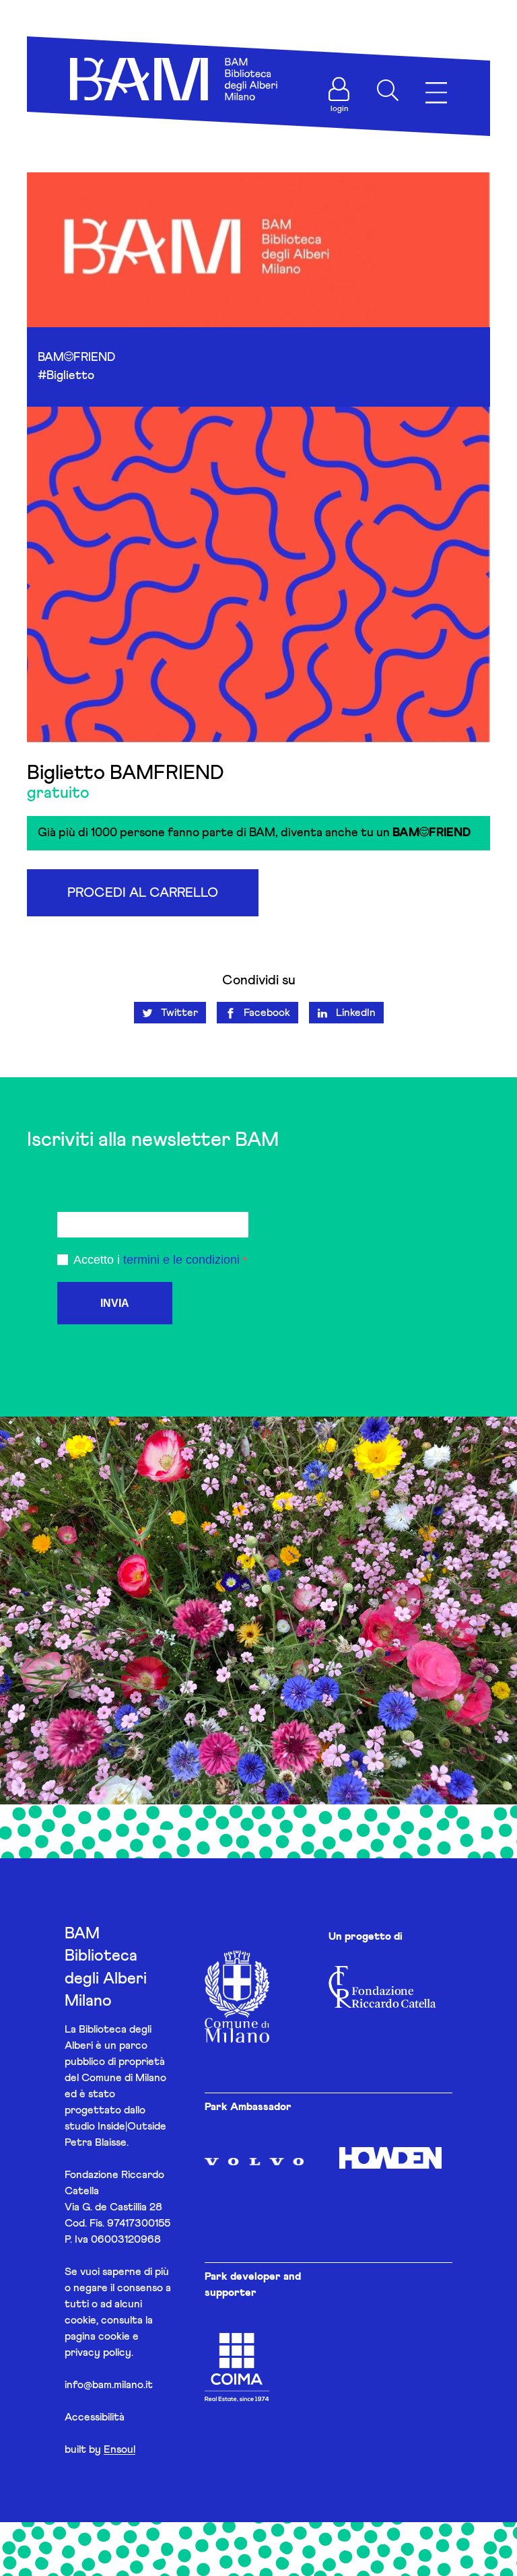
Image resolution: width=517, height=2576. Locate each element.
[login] (339, 89)
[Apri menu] (436, 93)
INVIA (115, 1303)
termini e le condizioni (181, 1260)
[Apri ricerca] (388, 90)
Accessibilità (95, 2417)
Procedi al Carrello (143, 893)
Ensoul (119, 2449)
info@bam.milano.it (109, 2385)
